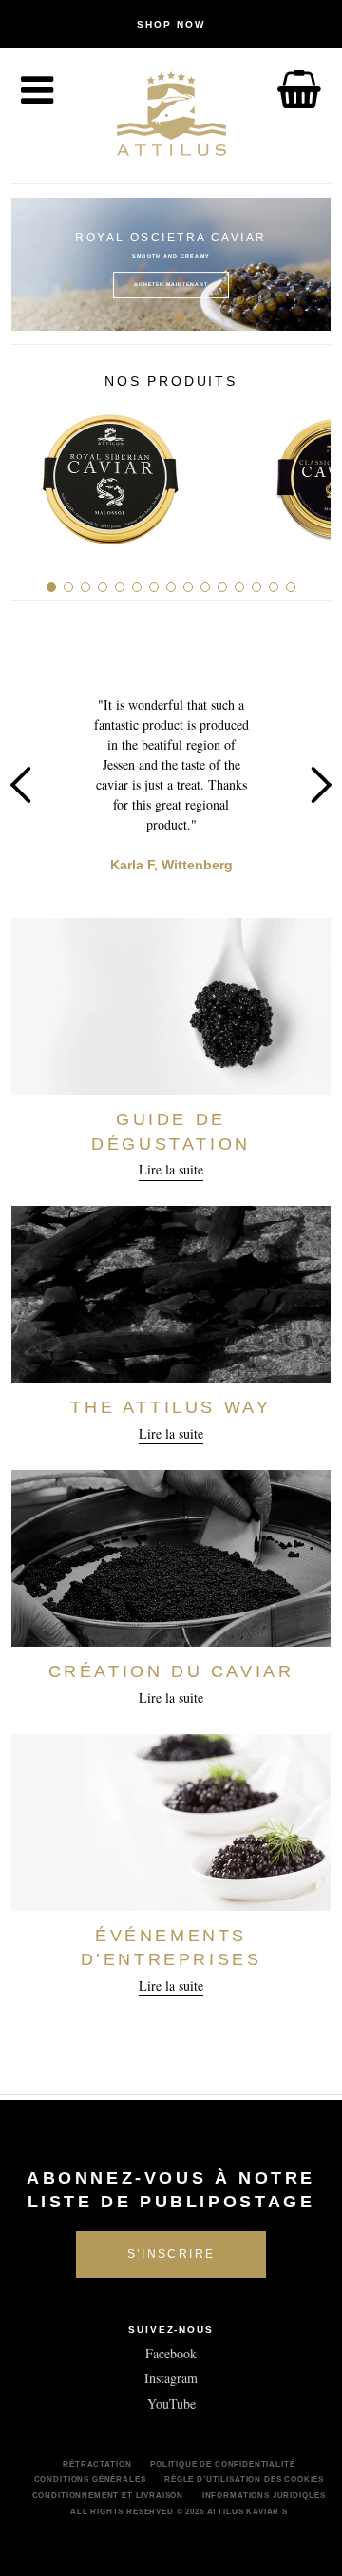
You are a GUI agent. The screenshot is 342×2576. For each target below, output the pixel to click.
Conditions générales (90, 2479)
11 (222, 587)
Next (309, 264)
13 (256, 587)
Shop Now (171, 24)
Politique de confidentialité (223, 2464)
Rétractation (97, 2464)
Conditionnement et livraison (108, 2495)
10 (205, 587)
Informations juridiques (264, 2495)
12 (239, 587)
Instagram (171, 2378)
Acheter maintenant (171, 284)
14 (274, 587)
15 (291, 587)
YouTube (171, 2404)
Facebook (171, 2353)
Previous (33, 264)
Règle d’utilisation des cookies (244, 2479)
